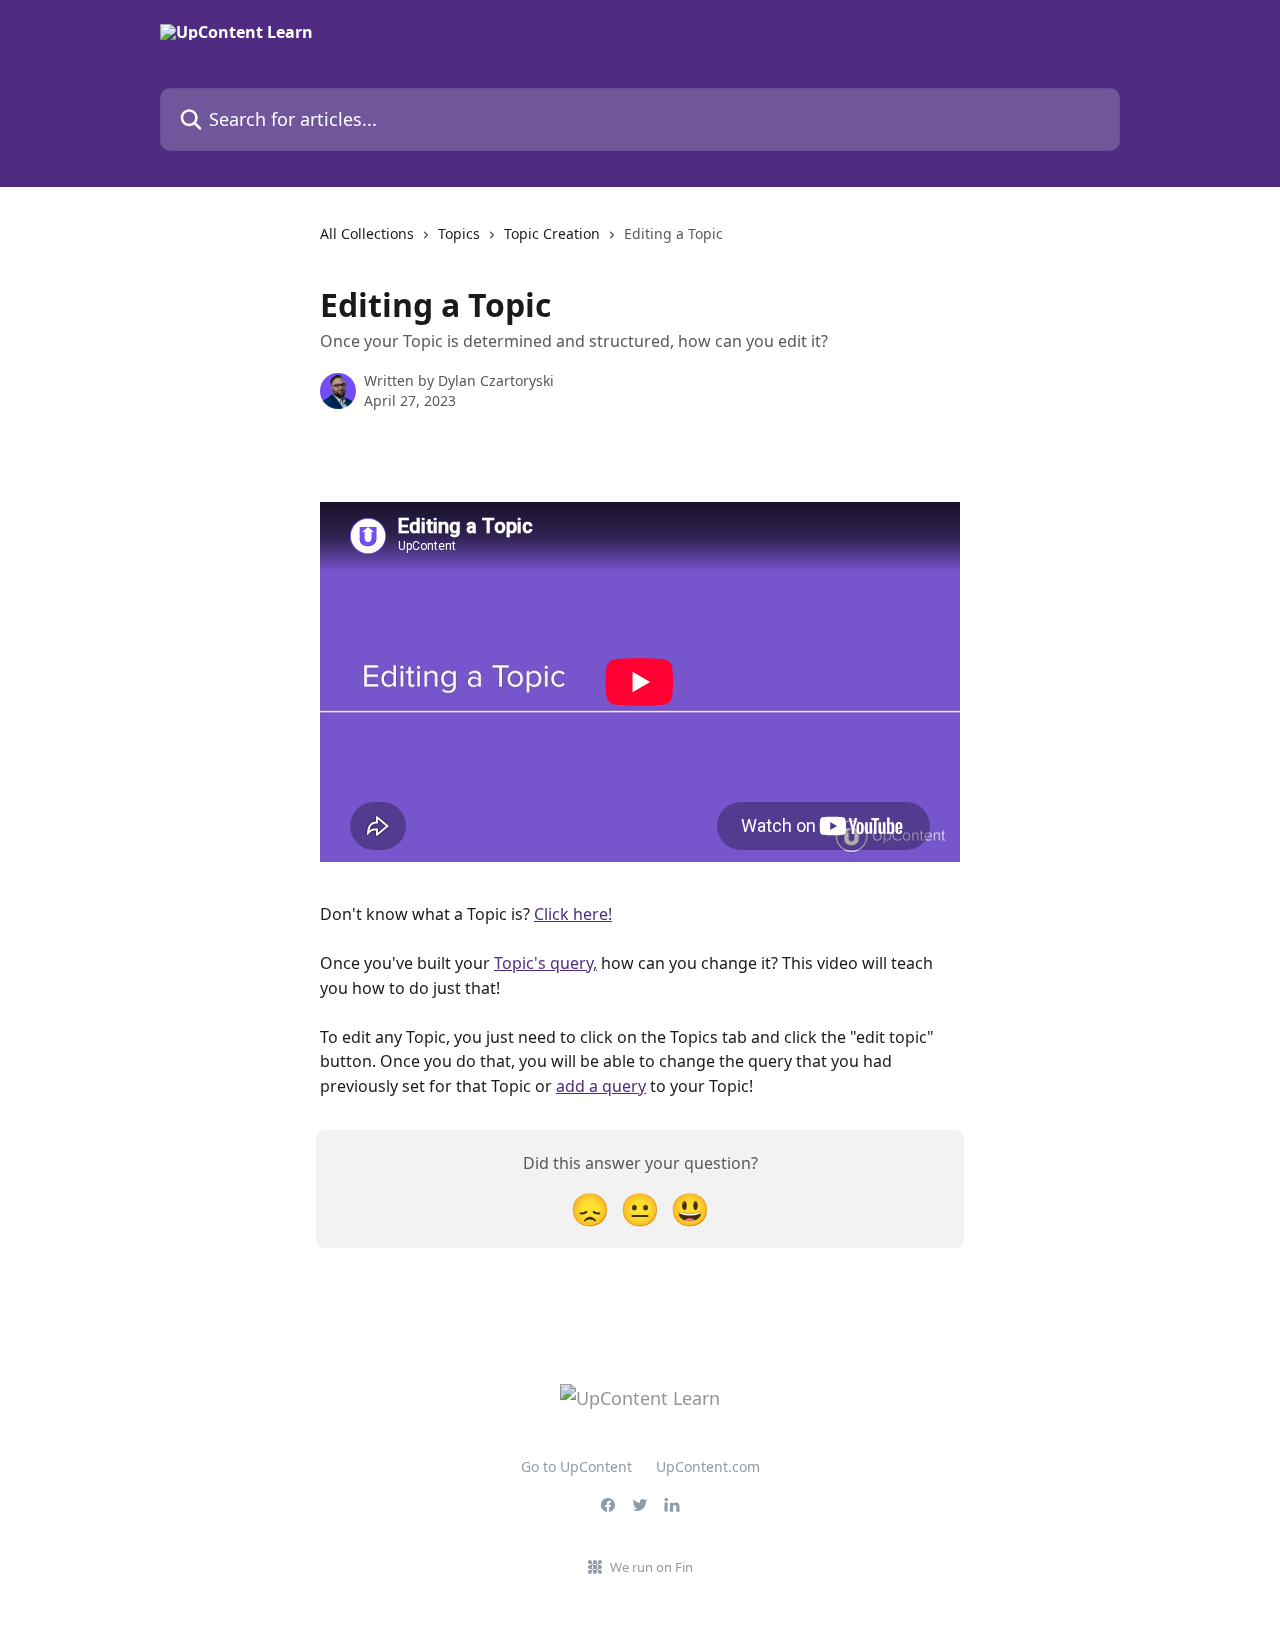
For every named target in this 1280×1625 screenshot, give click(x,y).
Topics (459, 233)
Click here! (573, 914)
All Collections (367, 233)
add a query (601, 1086)
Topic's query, (545, 963)
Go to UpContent (576, 1466)
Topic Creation (552, 233)
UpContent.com (708, 1466)
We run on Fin (651, 1567)
